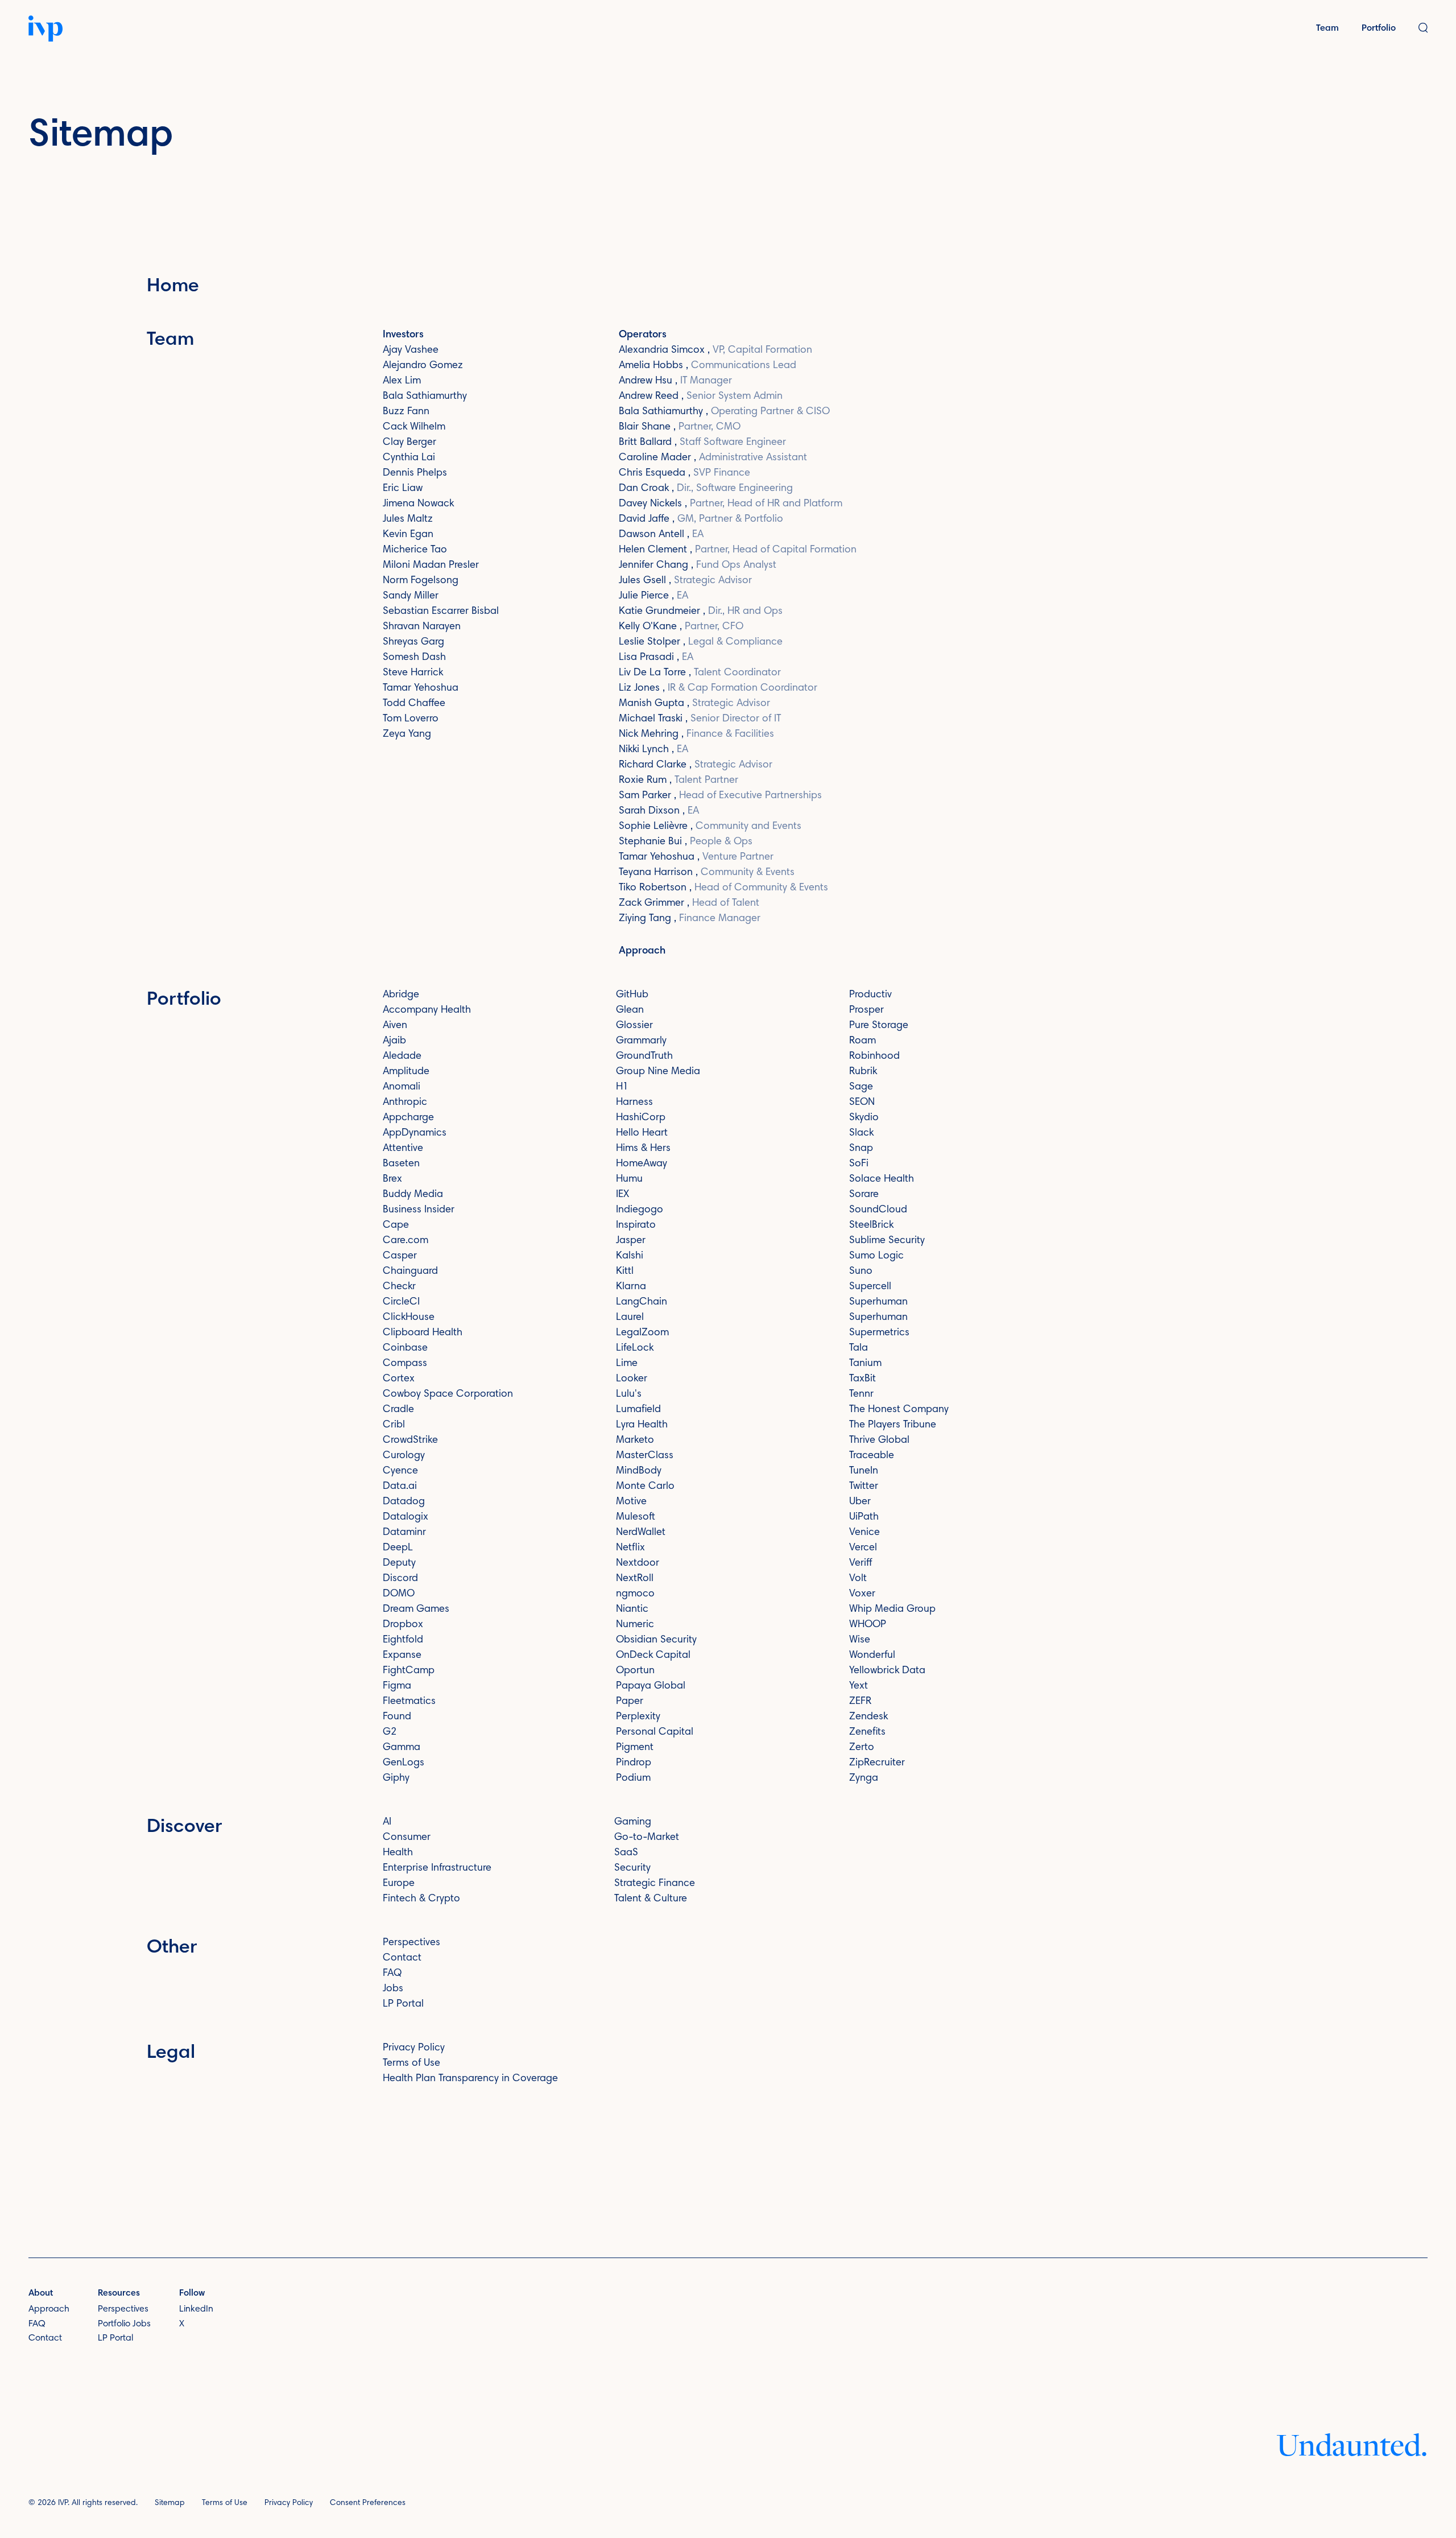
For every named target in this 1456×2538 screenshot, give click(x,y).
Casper (400, 1256)
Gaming (633, 1822)
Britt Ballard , (702, 443)
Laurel (630, 1318)
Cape (396, 1225)
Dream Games (416, 1610)
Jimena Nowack (418, 504)
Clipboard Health (423, 1333)
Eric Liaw (403, 489)
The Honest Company (899, 1410)
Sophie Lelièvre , (710, 827)
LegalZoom (642, 1333)
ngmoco (635, 1594)
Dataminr (404, 1533)
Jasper (631, 1241)
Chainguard (410, 1272)
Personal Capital (655, 1732)
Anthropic (405, 1103)
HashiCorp (641, 1118)
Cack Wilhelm (414, 427)
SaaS (626, 1853)
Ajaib (394, 1041)
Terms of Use (411, 2064)
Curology (404, 1456)
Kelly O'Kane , (681, 627)
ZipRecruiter (877, 1763)
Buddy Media (413, 1195)
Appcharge (408, 1118)
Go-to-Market (647, 1838)
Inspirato (636, 1225)
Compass (405, 1364)
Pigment (635, 1748)
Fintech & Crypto (421, 1899)
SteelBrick (871, 1225)
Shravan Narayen (422, 627)
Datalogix (406, 1517)
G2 (390, 1732)
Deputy (399, 1563)
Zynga (864, 1778)
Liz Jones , (718, 688)
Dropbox (403, 1625)
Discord (400, 1579)
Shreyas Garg (413, 642)
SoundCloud (878, 1210)
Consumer (407, 1838)
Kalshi (630, 1256)
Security (632, 1868)
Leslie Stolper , (701, 642)
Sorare (864, 1195)
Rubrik (863, 1072)
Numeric (635, 1625)
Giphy (396, 1778)
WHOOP (868, 1625)
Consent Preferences (368, 2503)
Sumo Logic (876, 1256)
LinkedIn (196, 2309)
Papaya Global (651, 1686)
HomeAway (642, 1164)
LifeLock (635, 1348)
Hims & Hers (643, 1149)
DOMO (399, 1594)
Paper (630, 1702)
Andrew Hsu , (675, 381)
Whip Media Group (892, 1610)
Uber (860, 1502)
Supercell (870, 1287)
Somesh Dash (414, 658)
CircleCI (401, 1302)
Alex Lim (402, 381)
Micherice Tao (415, 550)
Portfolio (1379, 28)
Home (173, 287)
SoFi (859, 1164)
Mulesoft (636, 1517)
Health (398, 1853)
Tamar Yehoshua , (696, 857)
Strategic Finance (655, 1884)
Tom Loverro (411, 719)
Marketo (635, 1441)
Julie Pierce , (653, 596)
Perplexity (638, 1717)
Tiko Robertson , (723, 888)
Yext (859, 1686)
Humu (629, 1179)
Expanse (402, 1656)
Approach (642, 951)
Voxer (862, 1594)
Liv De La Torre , (700, 673)
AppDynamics (415, 1133)
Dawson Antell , (661, 535)
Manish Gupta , (694, 704)
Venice (864, 1533)
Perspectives (411, 1943)
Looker (632, 1379)
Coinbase (405, 1348)
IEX (622, 1195)
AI (387, 1822)
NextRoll (635, 1579)
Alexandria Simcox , (715, 350)
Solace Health (882, 1179)
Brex (392, 1179)
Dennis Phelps (415, 473)
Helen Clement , (738, 550)
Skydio (864, 1118)
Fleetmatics (409, 1702)
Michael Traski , (700, 719)
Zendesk (868, 1717)
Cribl (394, 1425)
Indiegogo (640, 1210)
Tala (859, 1348)
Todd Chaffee (414, 704)
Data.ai (400, 1487)
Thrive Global (879, 1441)
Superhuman (878, 1302)
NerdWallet (641, 1533)
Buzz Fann (406, 412)
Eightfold (403, 1640)
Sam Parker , (720, 796)
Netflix (630, 1548)
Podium (633, 1778)
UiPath (864, 1517)
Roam (863, 1041)
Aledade (402, 1057)
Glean (630, 1010)
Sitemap (170, 2503)
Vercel (863, 1548)
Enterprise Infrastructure (437, 1868)
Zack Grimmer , (689, 903)
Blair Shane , (680, 427)
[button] (1423, 29)
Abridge (401, 995)
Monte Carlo (645, 1487)
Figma (397, 1686)
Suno (861, 1272)
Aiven (395, 1026)
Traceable (872, 1456)
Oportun (635, 1671)
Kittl (625, 1272)
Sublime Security (887, 1241)
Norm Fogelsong (421, 581)
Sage (861, 1087)
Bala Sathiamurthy (425, 397)
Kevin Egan (408, 535)
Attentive (403, 1149)
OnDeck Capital (653, 1656)
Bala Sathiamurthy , (724, 412)
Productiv (870, 995)
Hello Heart (642, 1133)
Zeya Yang (407, 734)
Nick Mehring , (696, 734)
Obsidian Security (656, 1640)
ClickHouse (409, 1318)
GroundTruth (644, 1057)
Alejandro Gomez (423, 366)
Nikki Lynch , (653, 750)
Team (1327, 28)
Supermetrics (879, 1333)
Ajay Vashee (411, 350)
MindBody (639, 1471)
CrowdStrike (410, 1441)
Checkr (399, 1287)
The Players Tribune (893, 1425)
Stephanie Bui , (686, 842)
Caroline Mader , (713, 458)
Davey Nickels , (731, 504)
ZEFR (860, 1702)
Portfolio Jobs (124, 2324)
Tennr (861, 1394)
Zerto (862, 1748)
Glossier (634, 1026)
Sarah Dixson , (659, 811)
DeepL (398, 1548)
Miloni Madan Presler (431, 566)
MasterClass (645, 1456)
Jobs (393, 1989)
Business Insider (419, 1210)
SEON (862, 1103)
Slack (861, 1133)
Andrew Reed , (701, 397)
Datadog (404, 1502)
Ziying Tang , (690, 919)
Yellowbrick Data (887, 1671)
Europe (399, 1884)
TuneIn (864, 1471)
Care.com (406, 1241)
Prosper (866, 1010)
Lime (627, 1364)
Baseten (401, 1164)
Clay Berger (409, 443)
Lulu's (629, 1394)
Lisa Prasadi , (656, 658)
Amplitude (406, 1072)
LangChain (642, 1302)
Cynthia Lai (409, 458)
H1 (622, 1087)
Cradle (398, 1410)
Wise (860, 1640)
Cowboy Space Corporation (448, 1394)
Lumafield (638, 1410)
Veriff (861, 1563)
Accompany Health (427, 1010)
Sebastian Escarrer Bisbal (441, 612)
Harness (634, 1103)
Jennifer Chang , (698, 566)
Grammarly (641, 1041)
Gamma (402, 1748)
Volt (858, 1579)
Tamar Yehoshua (421, 688)
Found (397, 1717)
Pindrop (634, 1763)
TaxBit (863, 1379)
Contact (402, 1958)
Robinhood (874, 1057)
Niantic (632, 1610)
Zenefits (867, 1732)
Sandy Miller (411, 596)
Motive (631, 1502)
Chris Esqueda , (684, 473)
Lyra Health (642, 1425)
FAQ (392, 1974)
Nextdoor (638, 1563)
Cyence (400, 1471)
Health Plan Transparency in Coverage (470, 2079)
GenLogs (404, 1763)
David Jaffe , (701, 519)
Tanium (865, 1364)
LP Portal (403, 2004)
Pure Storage (879, 1026)
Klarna (631, 1287)
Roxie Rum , (679, 781)
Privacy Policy (414, 2048)
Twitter (864, 1487)
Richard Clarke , (696, 765)
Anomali (402, 1087)
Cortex (399, 1379)
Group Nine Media (658, 1072)
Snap (861, 1149)
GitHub (632, 995)
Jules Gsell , (685, 581)
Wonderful (872, 1656)
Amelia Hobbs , (708, 366)
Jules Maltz (408, 519)
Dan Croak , (706, 489)
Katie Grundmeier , (701, 612)
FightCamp (409, 1671)
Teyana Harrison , (707, 873)
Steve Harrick (413, 673)
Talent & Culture (651, 1899)
